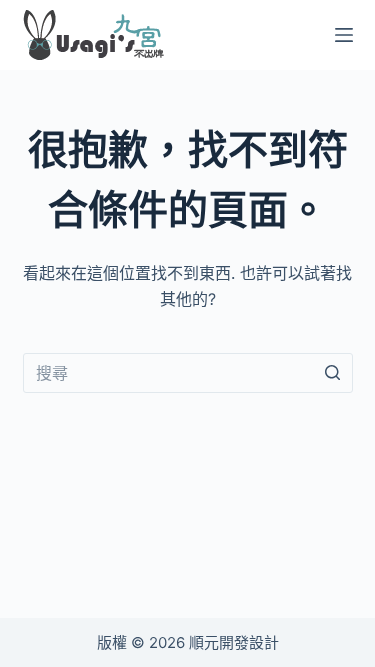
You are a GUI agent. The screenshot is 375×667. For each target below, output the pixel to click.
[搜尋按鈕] (333, 373)
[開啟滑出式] (344, 35)
